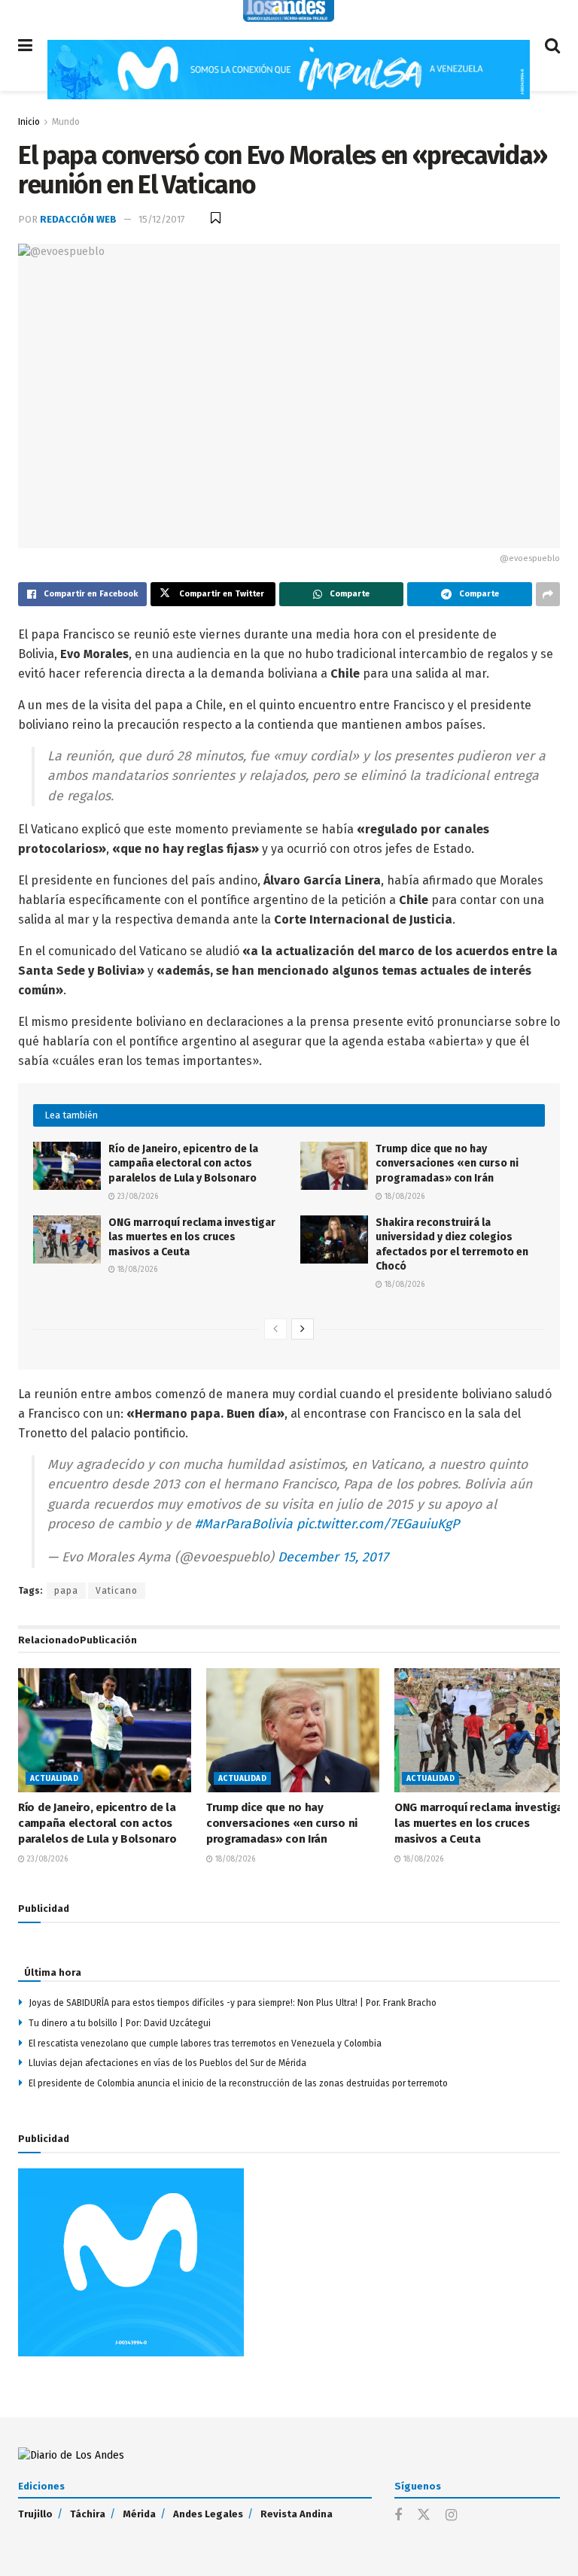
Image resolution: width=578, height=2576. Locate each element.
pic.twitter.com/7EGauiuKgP (378, 1524)
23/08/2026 (137, 1197)
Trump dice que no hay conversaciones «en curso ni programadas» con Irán (447, 1164)
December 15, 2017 (333, 1557)
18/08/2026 (403, 1197)
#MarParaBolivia (244, 1524)
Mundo (66, 122)
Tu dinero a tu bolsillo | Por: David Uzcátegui (120, 2023)
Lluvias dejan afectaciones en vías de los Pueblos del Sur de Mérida (167, 2063)
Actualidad (54, 1779)
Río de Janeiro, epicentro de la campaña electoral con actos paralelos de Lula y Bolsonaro (183, 1164)
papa (66, 1591)
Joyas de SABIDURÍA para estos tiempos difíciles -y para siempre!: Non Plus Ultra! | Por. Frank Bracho (233, 2003)
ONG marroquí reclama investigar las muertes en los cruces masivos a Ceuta (192, 1237)
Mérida (139, 2514)
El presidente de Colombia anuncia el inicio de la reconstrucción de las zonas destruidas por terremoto (238, 2083)
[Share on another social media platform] (548, 594)
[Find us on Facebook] (398, 2516)
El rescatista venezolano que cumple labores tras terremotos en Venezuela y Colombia (205, 2044)
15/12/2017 (162, 219)
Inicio (29, 122)
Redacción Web (78, 219)
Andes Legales (208, 2514)
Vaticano (117, 1591)
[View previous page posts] (275, 1329)
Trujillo (35, 2514)
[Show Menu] (25, 46)
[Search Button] (552, 46)
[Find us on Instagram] (451, 2516)
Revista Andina (297, 2514)
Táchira (88, 2514)
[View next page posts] (303, 1329)
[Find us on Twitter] (424, 2515)
